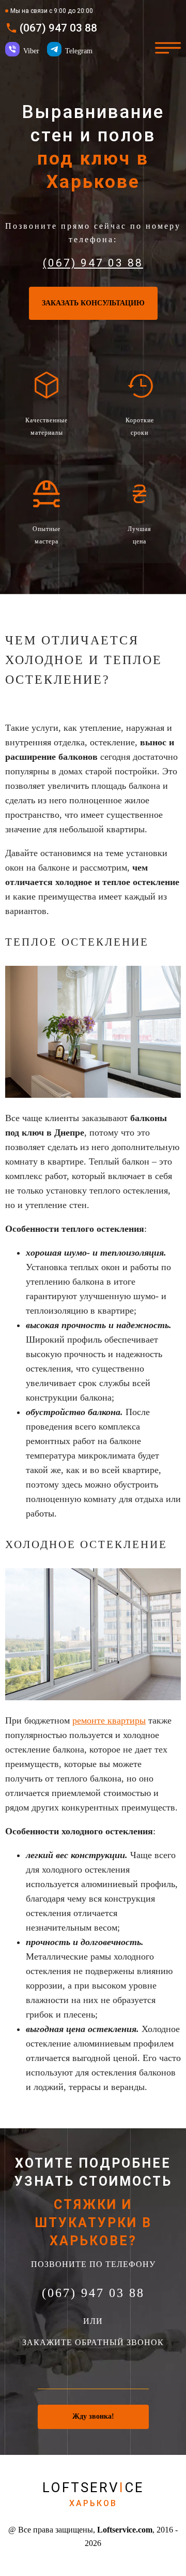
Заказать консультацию (93, 303)
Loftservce (93, 2494)
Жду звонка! (93, 2416)
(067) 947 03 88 (58, 28)
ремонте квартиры (109, 1720)
